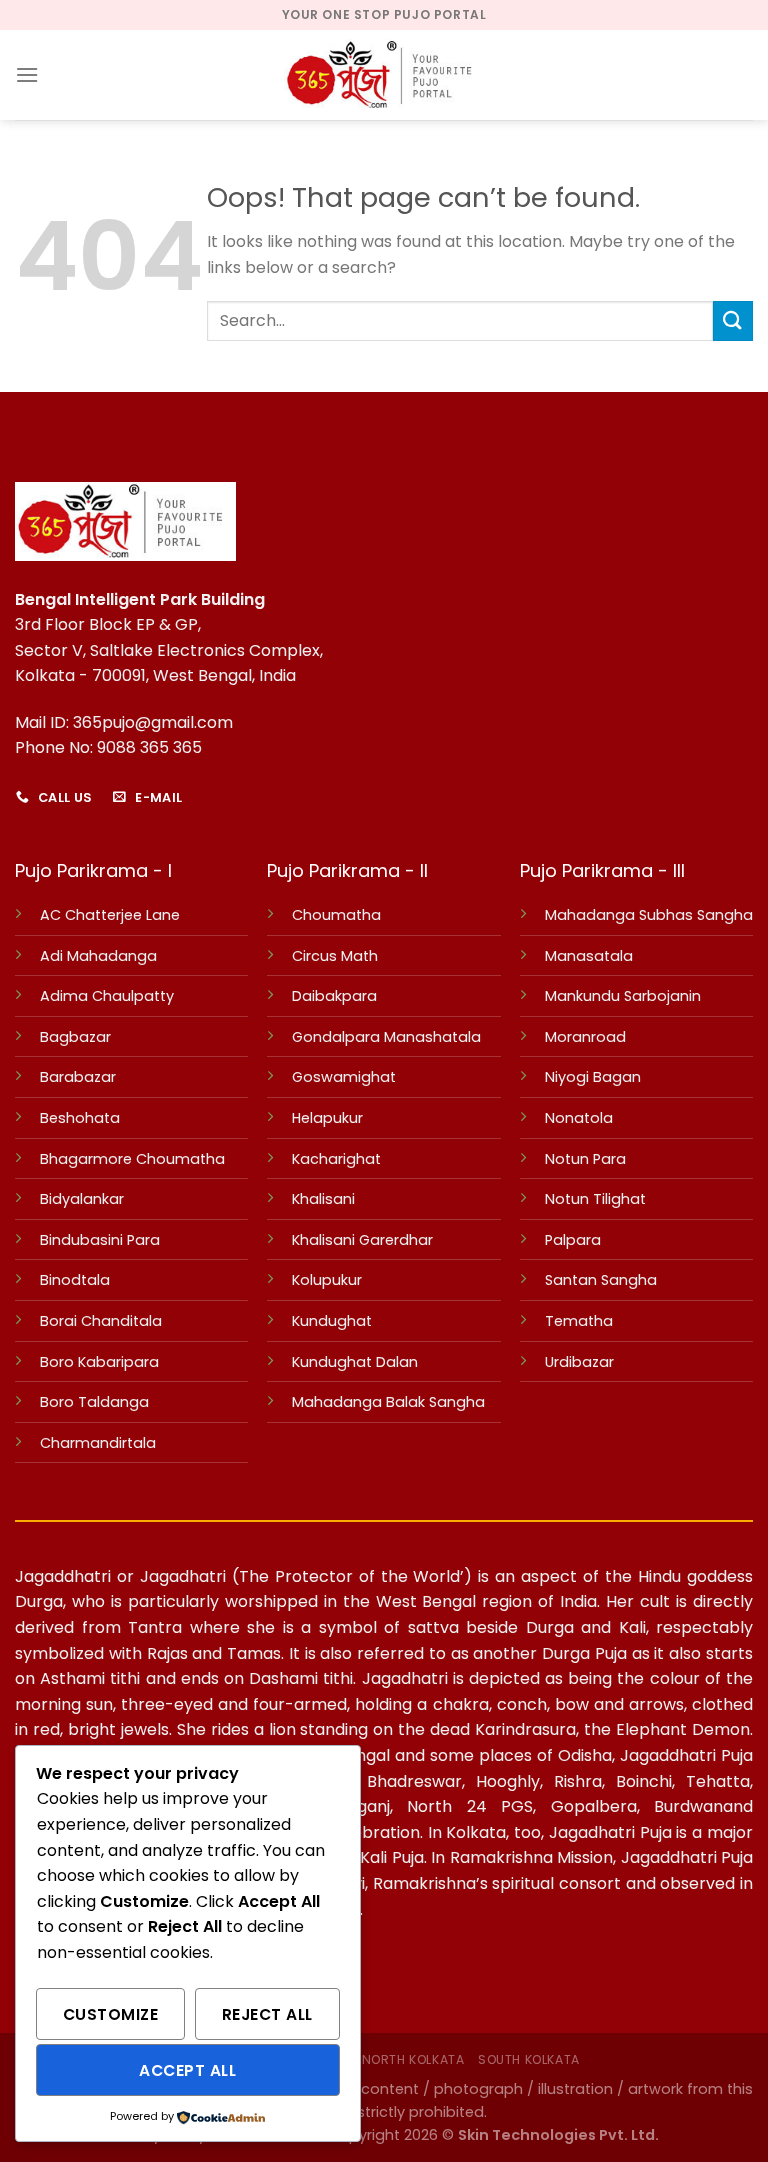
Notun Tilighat (595, 1199)
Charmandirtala (98, 1443)
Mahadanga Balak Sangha (388, 1402)
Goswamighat (344, 1077)
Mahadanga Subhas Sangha (649, 915)
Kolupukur (327, 1280)
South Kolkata (529, 2059)
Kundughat (332, 1321)
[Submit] (733, 320)
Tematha (579, 1321)
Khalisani (323, 1199)
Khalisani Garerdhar (362, 1240)
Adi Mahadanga (98, 956)
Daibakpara (334, 996)
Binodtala (75, 1280)
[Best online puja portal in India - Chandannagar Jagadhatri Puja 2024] (384, 74)
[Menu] (27, 74)
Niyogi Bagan (593, 1077)
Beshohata (80, 1118)
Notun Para (585, 1159)
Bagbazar (75, 1037)
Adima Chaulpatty (107, 996)
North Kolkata (413, 2059)
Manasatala (589, 956)
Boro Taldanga (94, 1402)
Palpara (573, 1240)
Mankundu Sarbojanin (623, 996)
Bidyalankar (82, 1199)
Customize (110, 2014)
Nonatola (579, 1118)
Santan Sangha (601, 1280)
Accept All (187, 2070)
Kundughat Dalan (355, 1362)
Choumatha (336, 915)
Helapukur (327, 1118)
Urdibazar (579, 1362)
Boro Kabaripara (99, 1362)
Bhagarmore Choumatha (132, 1159)
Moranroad (585, 1037)
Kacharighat (336, 1159)
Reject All (267, 2014)
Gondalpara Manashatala (386, 1037)
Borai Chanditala (101, 1321)
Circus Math (335, 956)
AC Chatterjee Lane (110, 915)
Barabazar (78, 1077)
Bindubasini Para (100, 1240)
